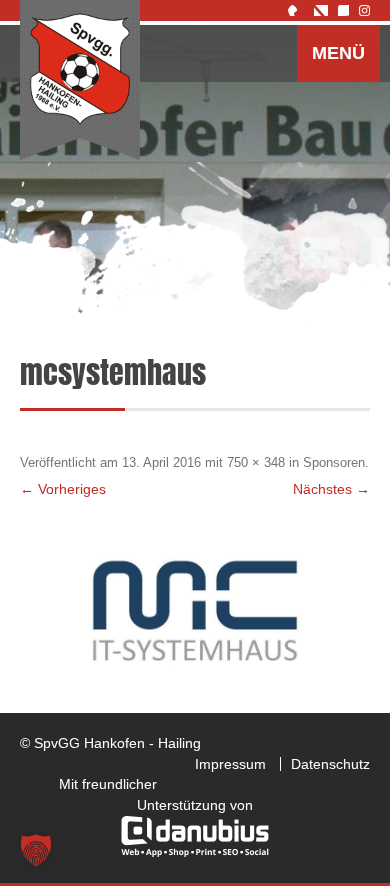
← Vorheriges (63, 489)
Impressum (230, 764)
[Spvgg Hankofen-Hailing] (80, 81)
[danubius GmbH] (195, 852)
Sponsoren (334, 462)
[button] (36, 850)
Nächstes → (331, 489)
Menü (338, 53)
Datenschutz (330, 764)
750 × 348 (256, 462)
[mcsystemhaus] (195, 608)
